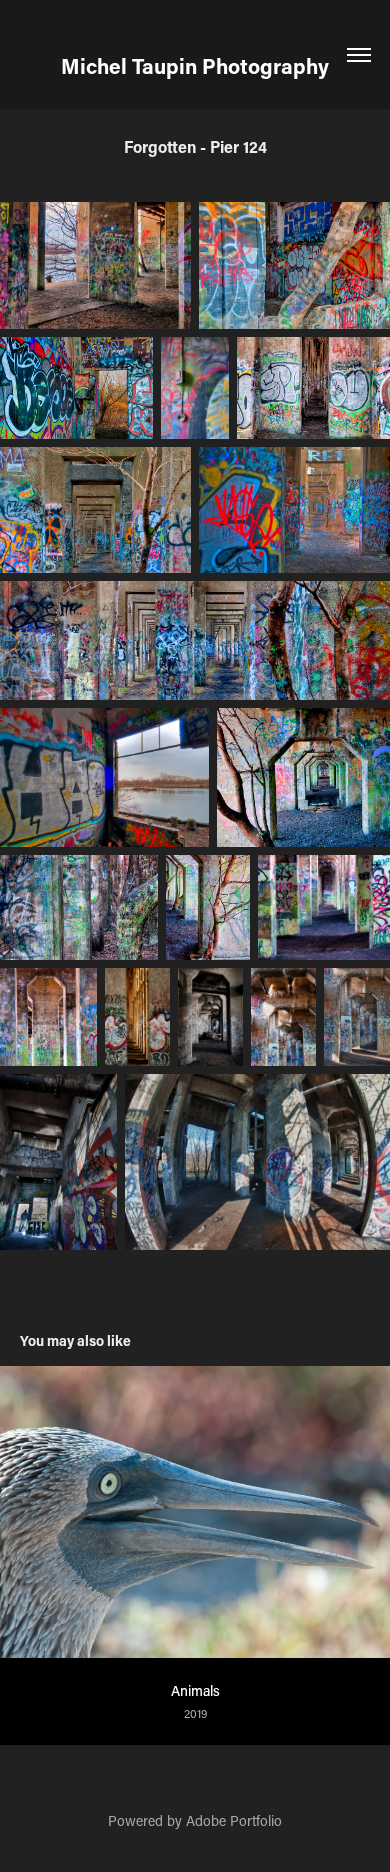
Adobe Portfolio (234, 1820)
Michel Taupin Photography (195, 66)
